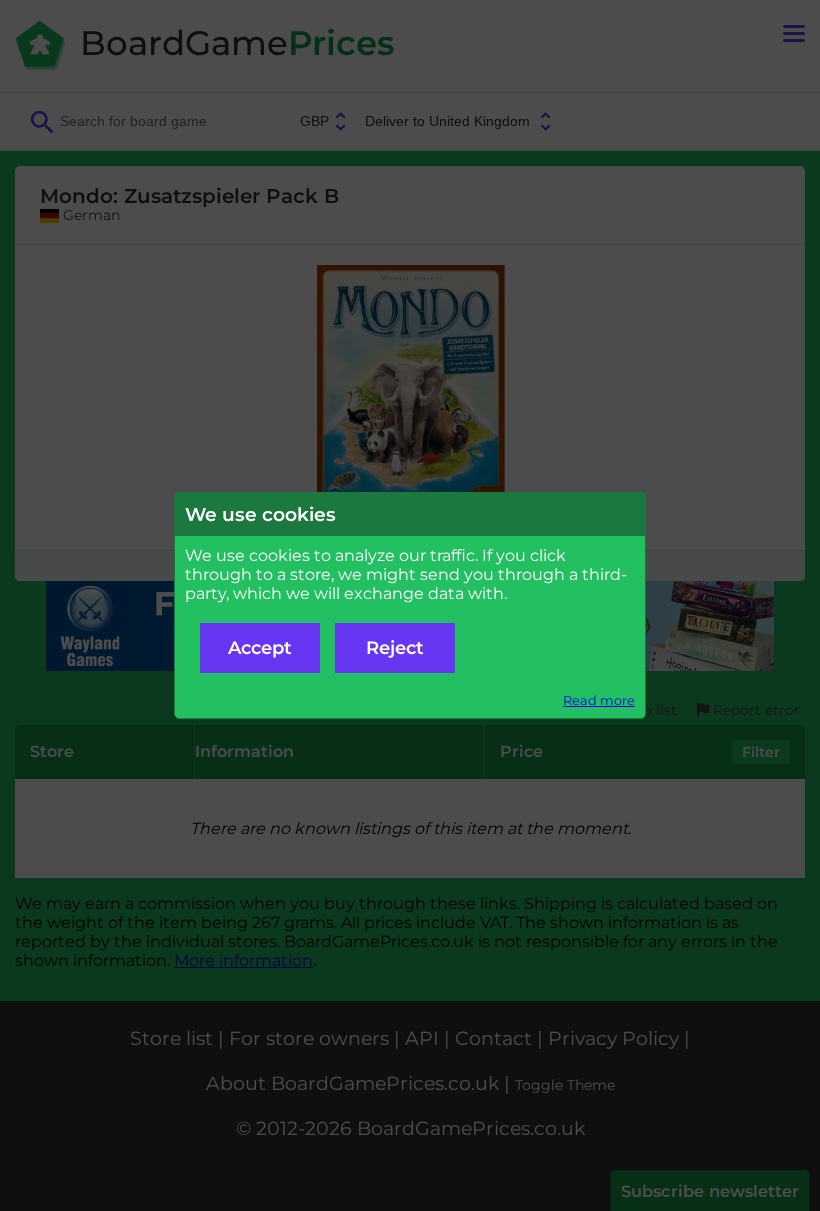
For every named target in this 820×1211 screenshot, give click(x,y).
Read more (599, 700)
